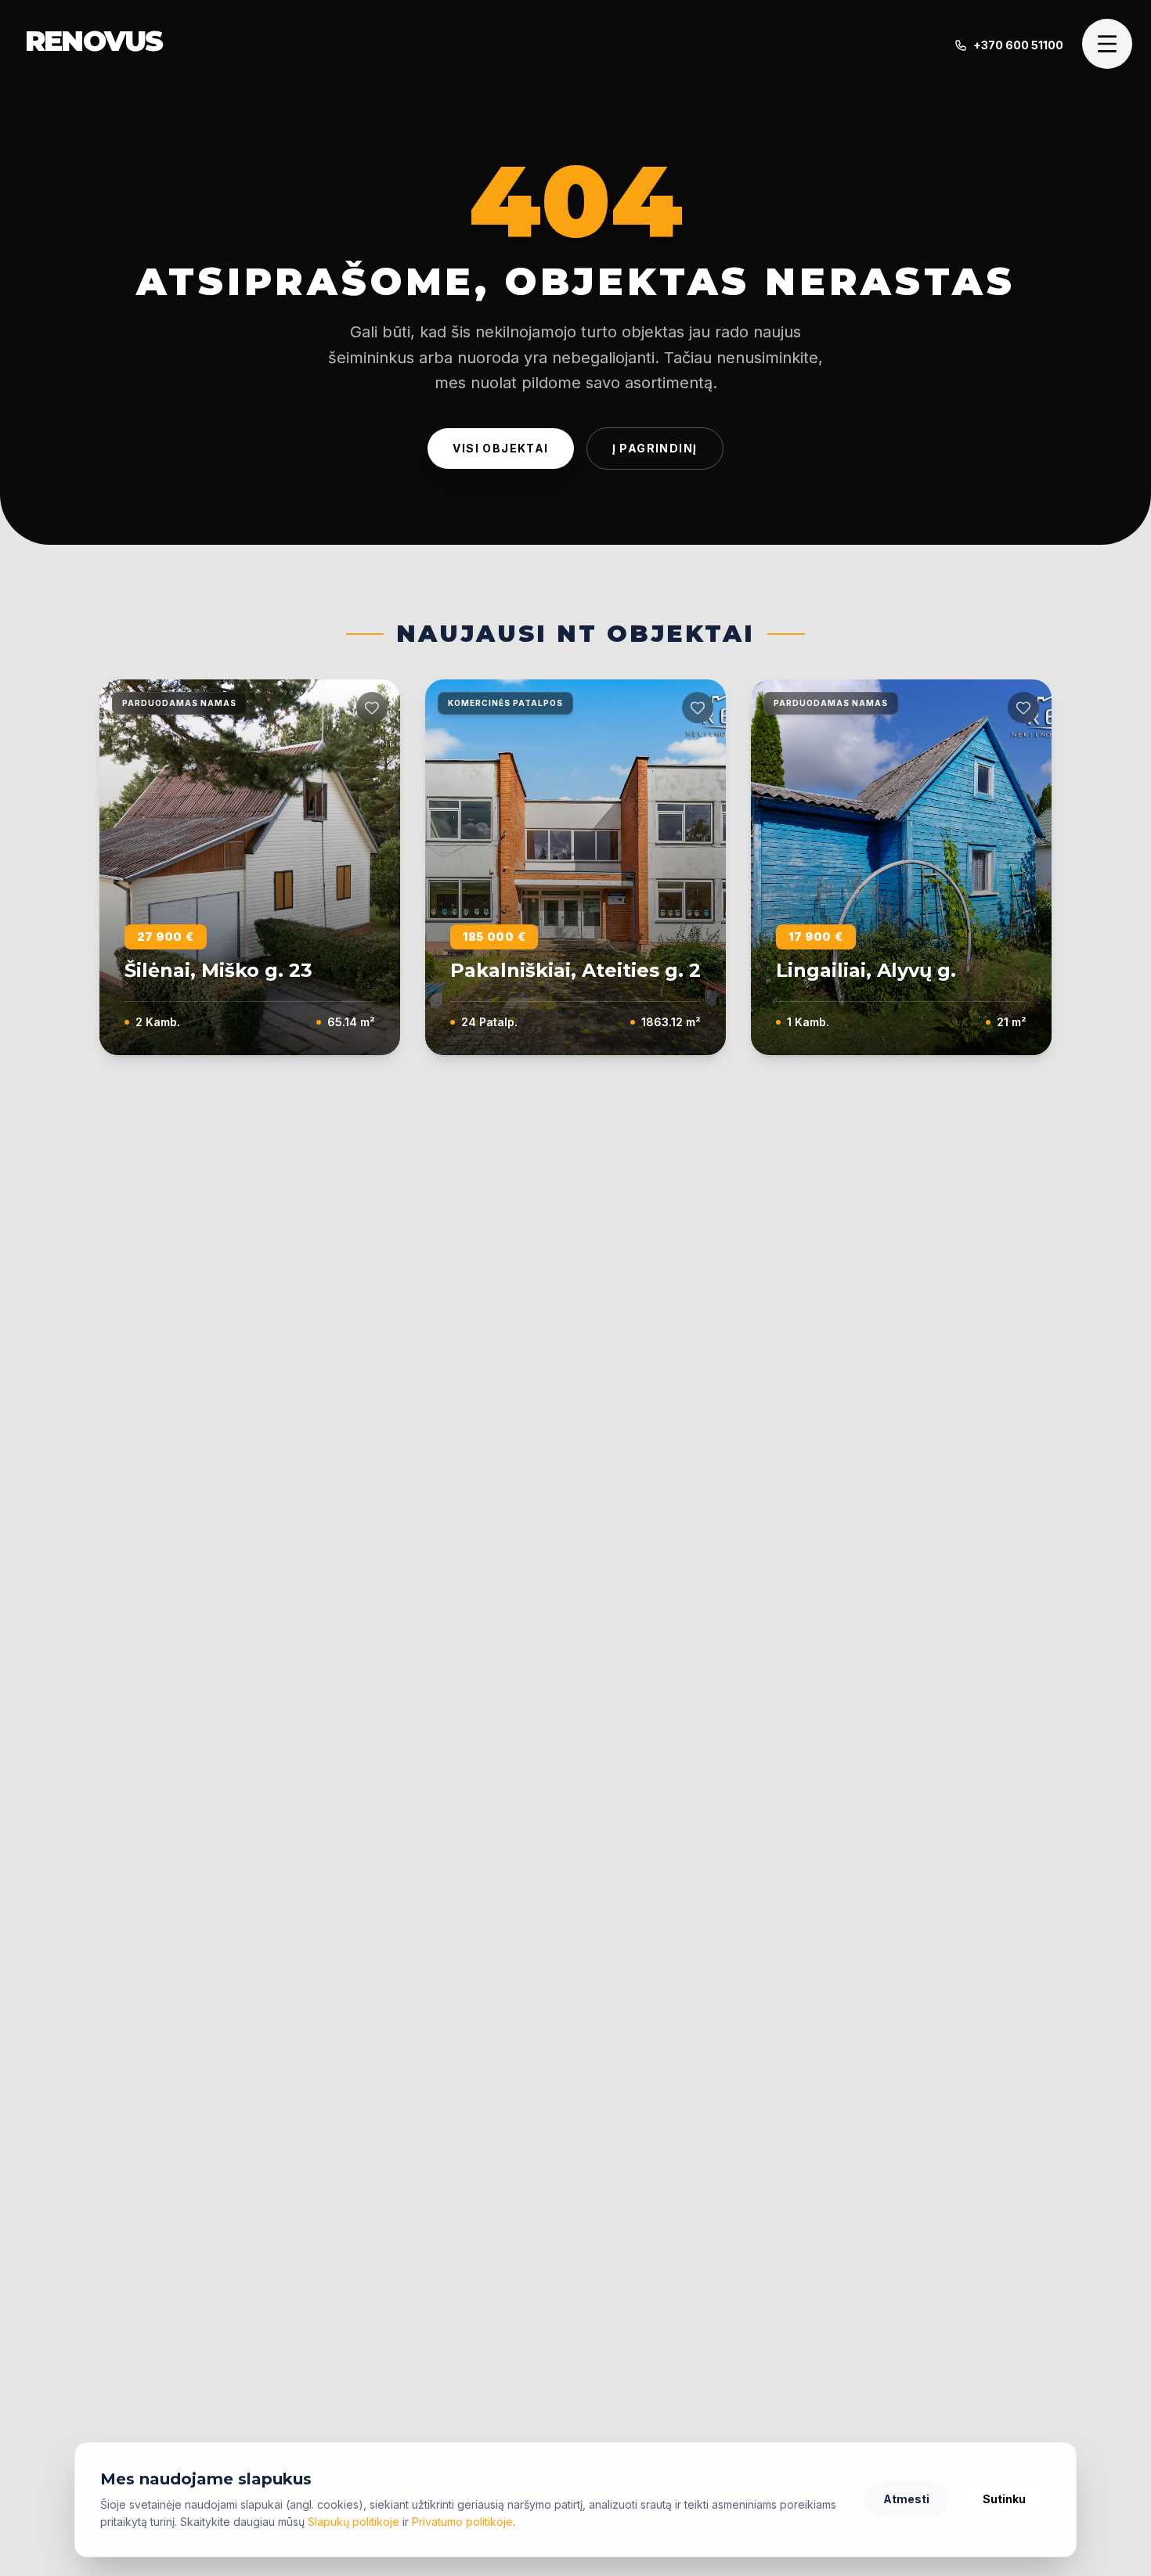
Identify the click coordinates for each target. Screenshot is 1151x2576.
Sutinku (1004, 2499)
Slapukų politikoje (354, 2522)
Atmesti (906, 2499)
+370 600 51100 (1018, 45)
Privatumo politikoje (462, 2522)
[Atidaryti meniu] (1107, 44)
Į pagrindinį (655, 448)
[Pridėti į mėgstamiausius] (372, 708)
